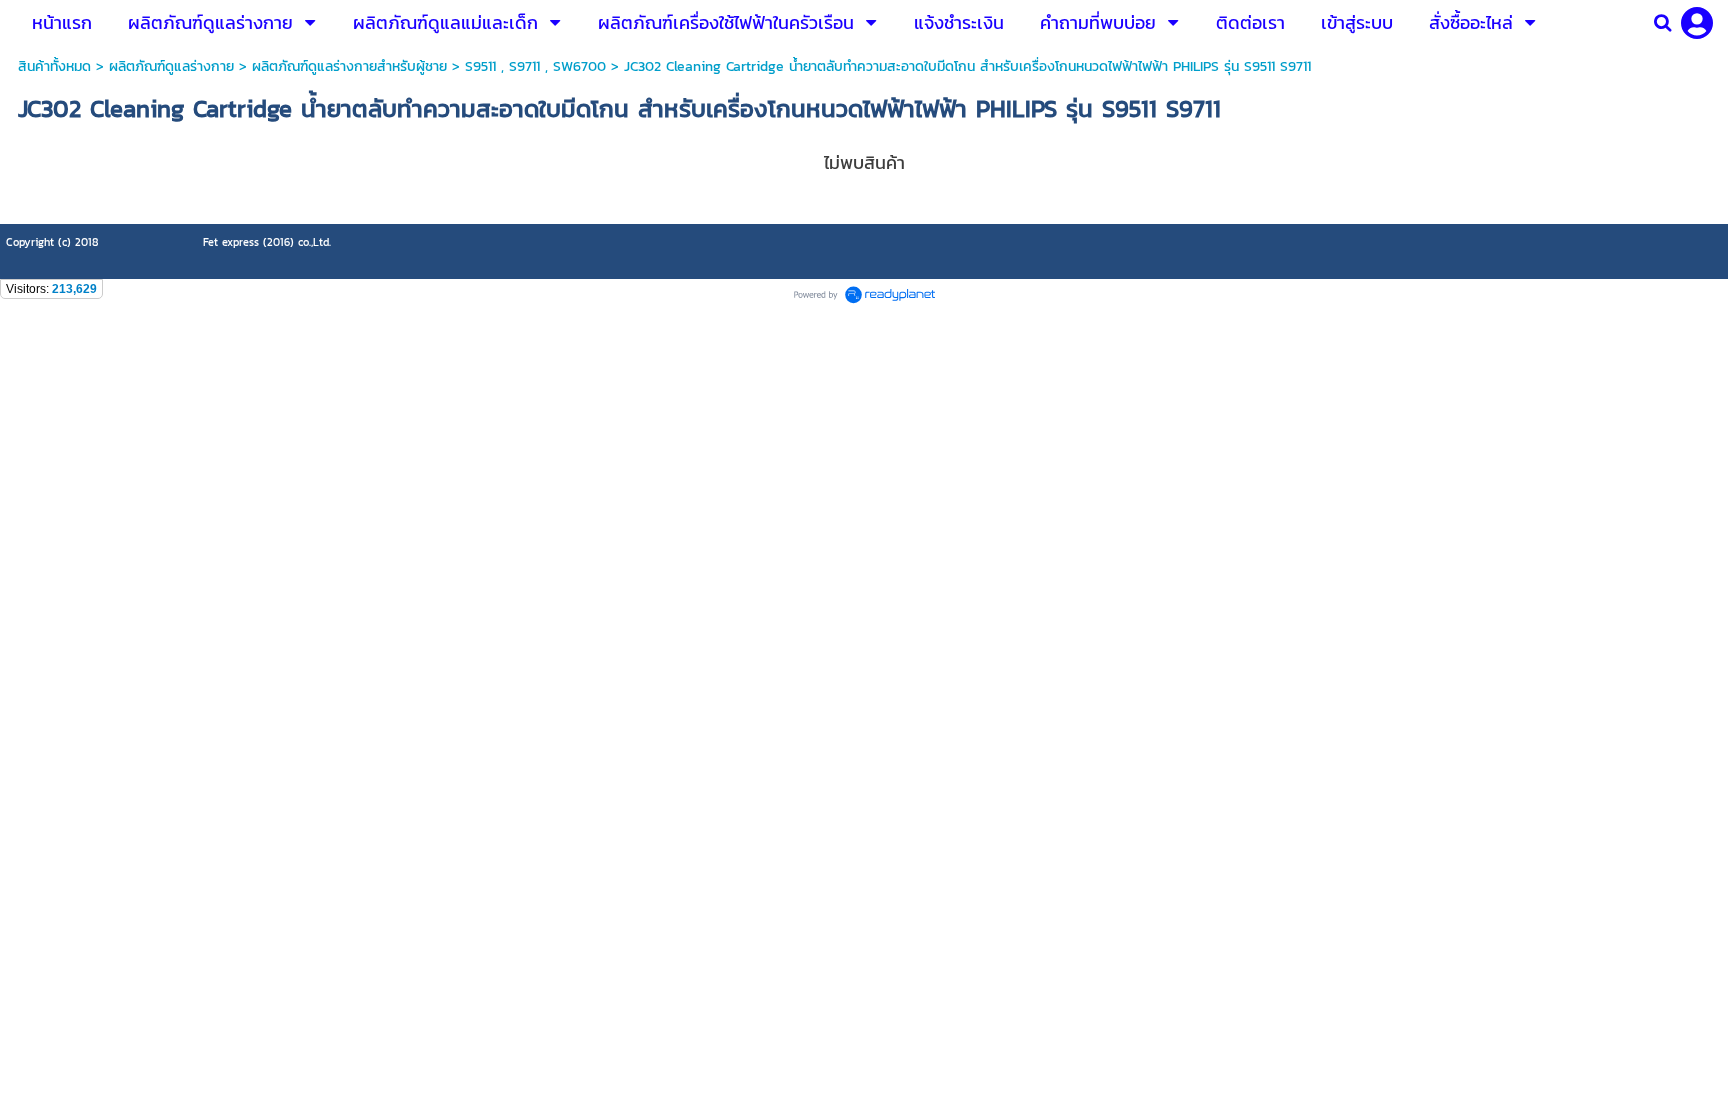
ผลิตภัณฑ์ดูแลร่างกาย (171, 66)
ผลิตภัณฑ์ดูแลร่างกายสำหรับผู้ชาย (349, 66)
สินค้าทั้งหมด (54, 66)
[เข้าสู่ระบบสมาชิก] (1697, 23)
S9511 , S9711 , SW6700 (535, 66)
